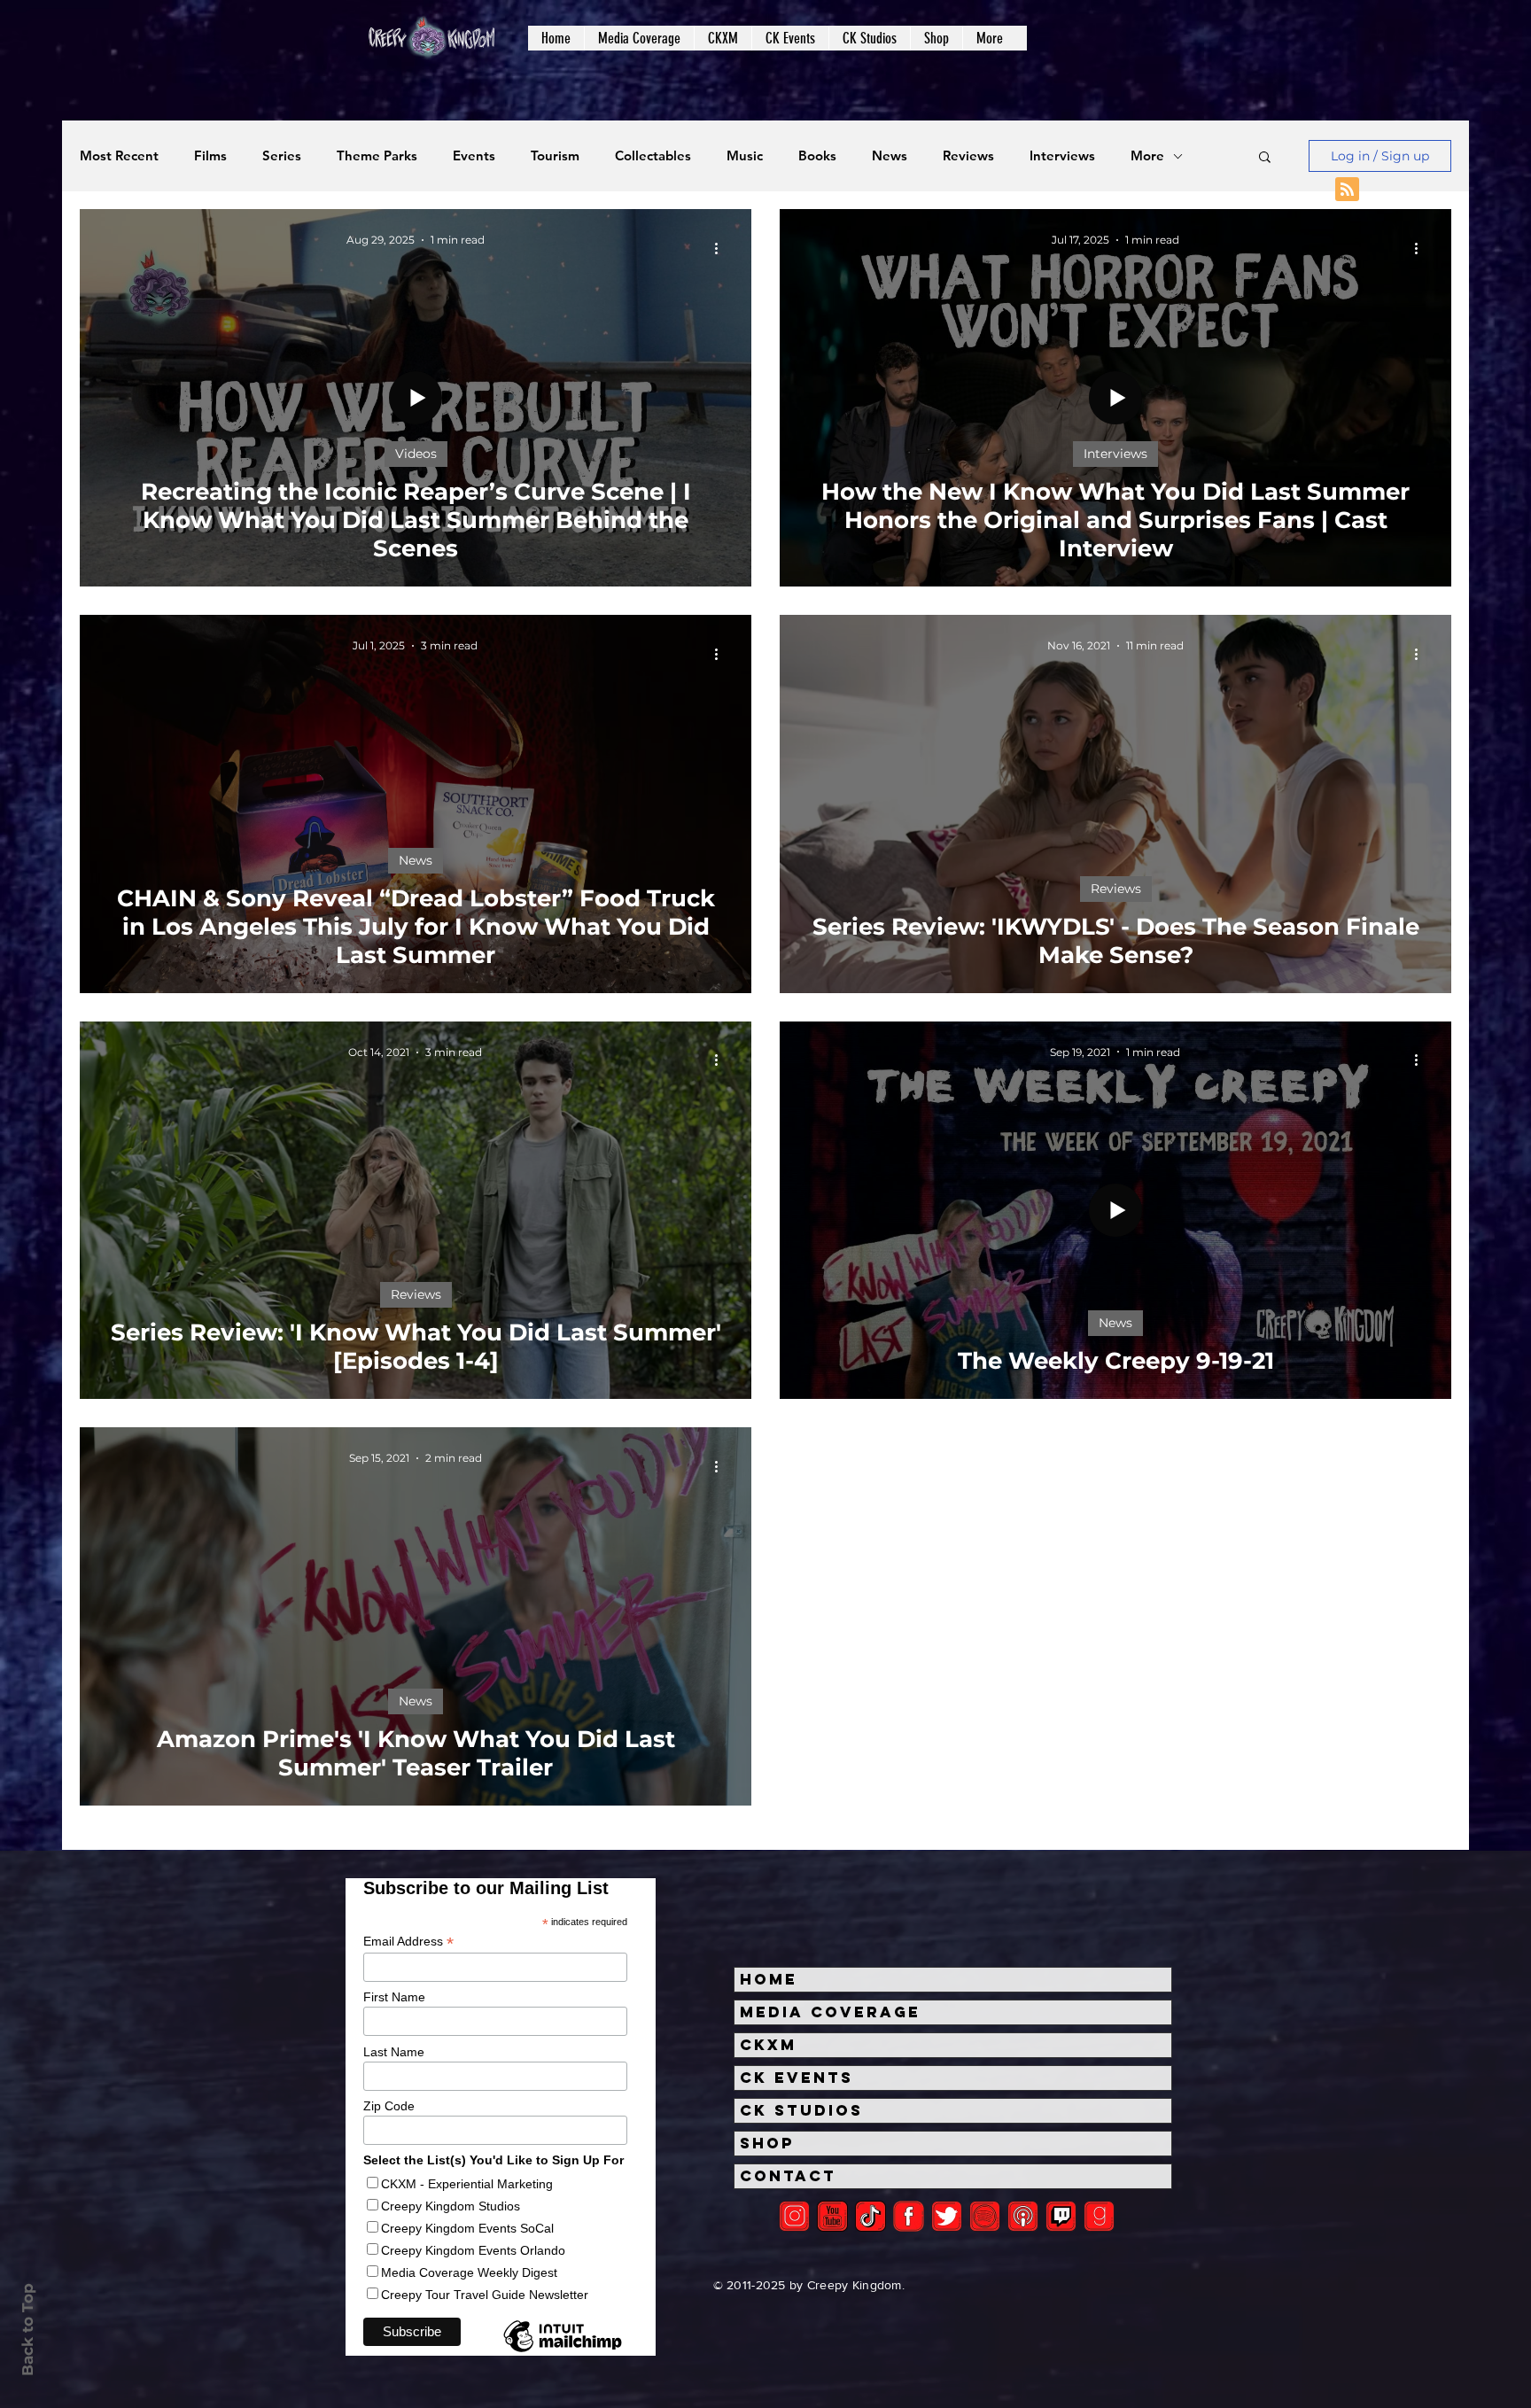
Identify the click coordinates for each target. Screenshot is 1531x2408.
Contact (788, 2176)
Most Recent (119, 156)
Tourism (555, 156)
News (890, 156)
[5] (832, 2216)
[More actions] (722, 248)
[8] (1061, 2216)
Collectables (653, 156)
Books (817, 156)
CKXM (768, 2045)
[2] (794, 2216)
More (1147, 156)
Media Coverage (830, 2012)
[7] (1023, 2216)
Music (745, 156)
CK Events (797, 2078)
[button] (639, 38)
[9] (1099, 2216)
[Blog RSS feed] (1347, 190)
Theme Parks (377, 156)
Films (210, 156)
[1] (870, 2216)
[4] (947, 2216)
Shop (767, 2143)
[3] (909, 2216)
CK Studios (801, 2110)
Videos (416, 454)
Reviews (968, 156)
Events (474, 156)
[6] (985, 2216)
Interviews (1062, 156)
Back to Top (27, 2330)
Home (769, 1979)
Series (282, 156)
